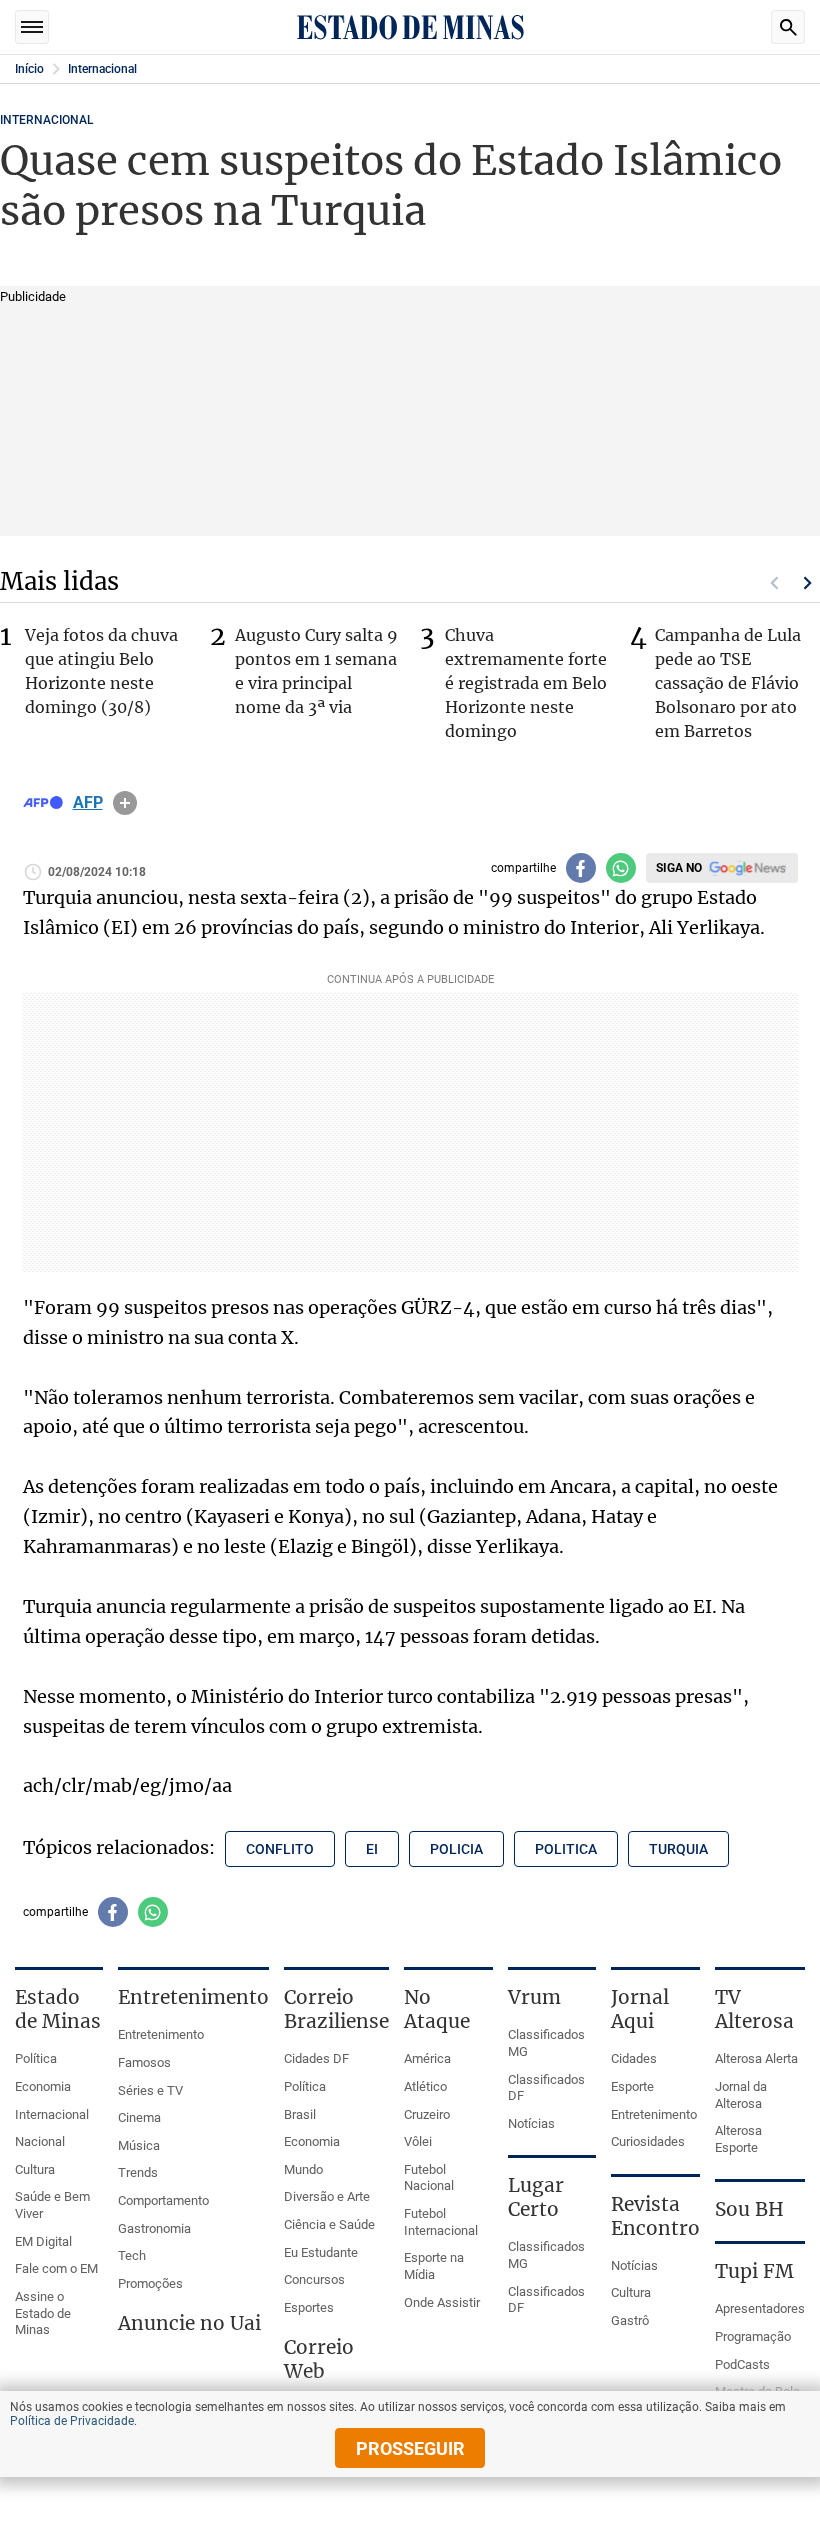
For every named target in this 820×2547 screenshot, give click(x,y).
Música (139, 2145)
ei (372, 1849)
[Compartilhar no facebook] (581, 868)
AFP (88, 803)
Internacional (102, 69)
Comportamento (163, 2200)
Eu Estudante (321, 2252)
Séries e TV (150, 2090)
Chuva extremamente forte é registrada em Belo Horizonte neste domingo (526, 683)
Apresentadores (760, 2308)
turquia (678, 1849)
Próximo (808, 583)
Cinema (139, 2117)
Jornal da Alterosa (741, 2095)
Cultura (35, 2169)
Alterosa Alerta (756, 2058)
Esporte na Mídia (434, 2266)
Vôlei (418, 2141)
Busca (788, 27)
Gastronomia (154, 2228)
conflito (280, 1849)
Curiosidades (648, 2141)
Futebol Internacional (441, 2222)
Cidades (634, 2058)
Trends (138, 2172)
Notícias (531, 2123)
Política (36, 2058)
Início (29, 69)
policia (456, 1849)
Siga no (679, 868)
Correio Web (319, 2359)
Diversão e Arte (327, 2196)
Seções (32, 27)
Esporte (632, 2086)
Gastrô (630, 2320)
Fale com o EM (56, 2268)
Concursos (314, 2279)
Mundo (303, 2169)
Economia (43, 2086)
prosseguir (410, 2448)
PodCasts (742, 2364)
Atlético (425, 2086)
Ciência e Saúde (329, 2224)
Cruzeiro (427, 2114)
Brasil (300, 2114)
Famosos (144, 2062)
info (125, 803)
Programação (753, 2336)
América (427, 2058)
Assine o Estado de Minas (43, 2313)
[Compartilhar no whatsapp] (621, 868)
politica (566, 1849)
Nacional (40, 2141)
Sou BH (749, 2209)
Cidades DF (316, 2058)
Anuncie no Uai (189, 2323)
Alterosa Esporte (738, 2139)
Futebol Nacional (429, 2178)
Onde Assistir (442, 2302)
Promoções (150, 2283)
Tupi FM (754, 2271)
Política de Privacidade (72, 2421)
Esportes (309, 2307)
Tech (132, 2255)
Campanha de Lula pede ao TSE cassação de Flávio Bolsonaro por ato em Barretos (728, 683)
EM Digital (43, 2241)
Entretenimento (161, 2034)
